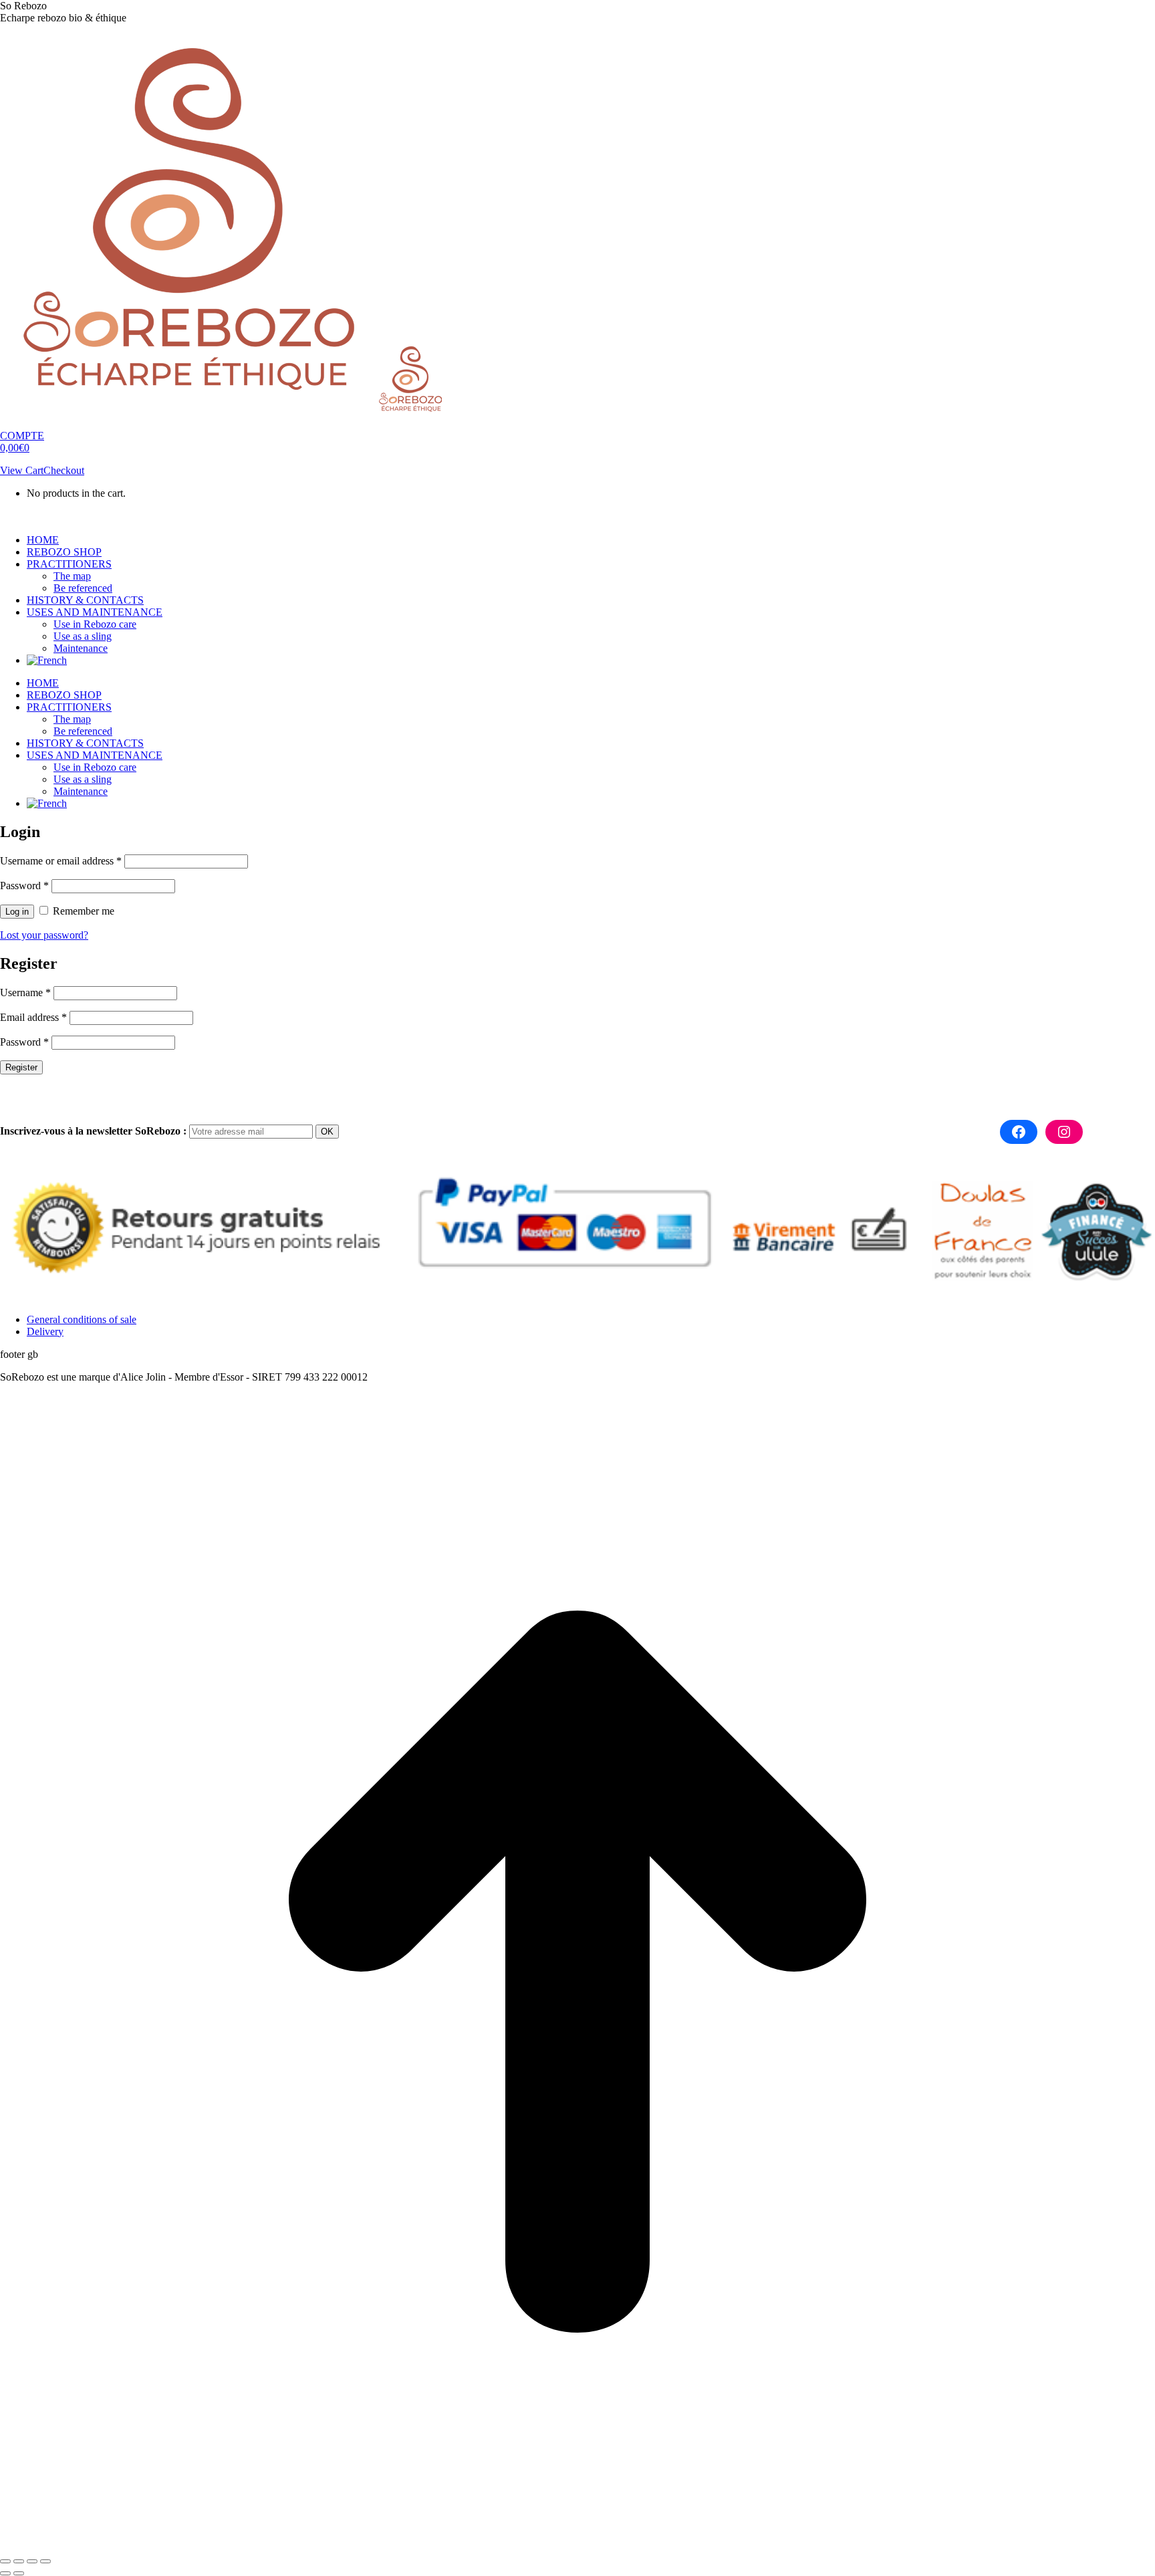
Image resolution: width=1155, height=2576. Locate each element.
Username (25, 992)
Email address (33, 1017)
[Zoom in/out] (45, 2561)
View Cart (22, 470)
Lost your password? (44, 935)
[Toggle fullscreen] (32, 2561)
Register (21, 1067)
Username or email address (61, 861)
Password (24, 886)
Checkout (64, 470)
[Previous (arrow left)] (5, 2573)
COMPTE (22, 436)
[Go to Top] (577, 2546)
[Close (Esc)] (5, 2561)
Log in (17, 912)
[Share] (19, 2561)
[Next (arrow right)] (19, 2573)
